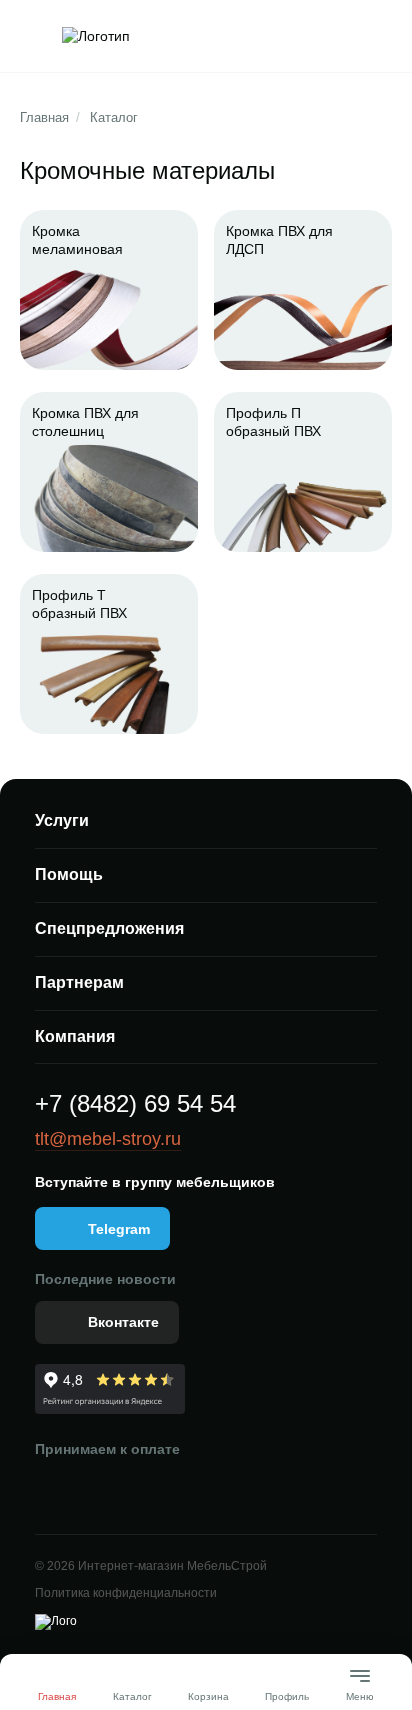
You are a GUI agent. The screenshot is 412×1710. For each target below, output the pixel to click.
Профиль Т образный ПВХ (79, 604)
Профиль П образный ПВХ (273, 422)
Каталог (114, 117)
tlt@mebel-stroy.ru (108, 1139)
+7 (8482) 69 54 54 (135, 1103)
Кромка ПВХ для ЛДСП (279, 240)
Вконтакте (123, 1322)
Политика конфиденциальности (126, 1593)
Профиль (287, 1696)
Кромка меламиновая (77, 240)
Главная (44, 117)
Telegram (119, 1229)
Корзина (208, 1696)
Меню (360, 1688)
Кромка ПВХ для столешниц (85, 422)
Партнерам (79, 982)
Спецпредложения (109, 928)
